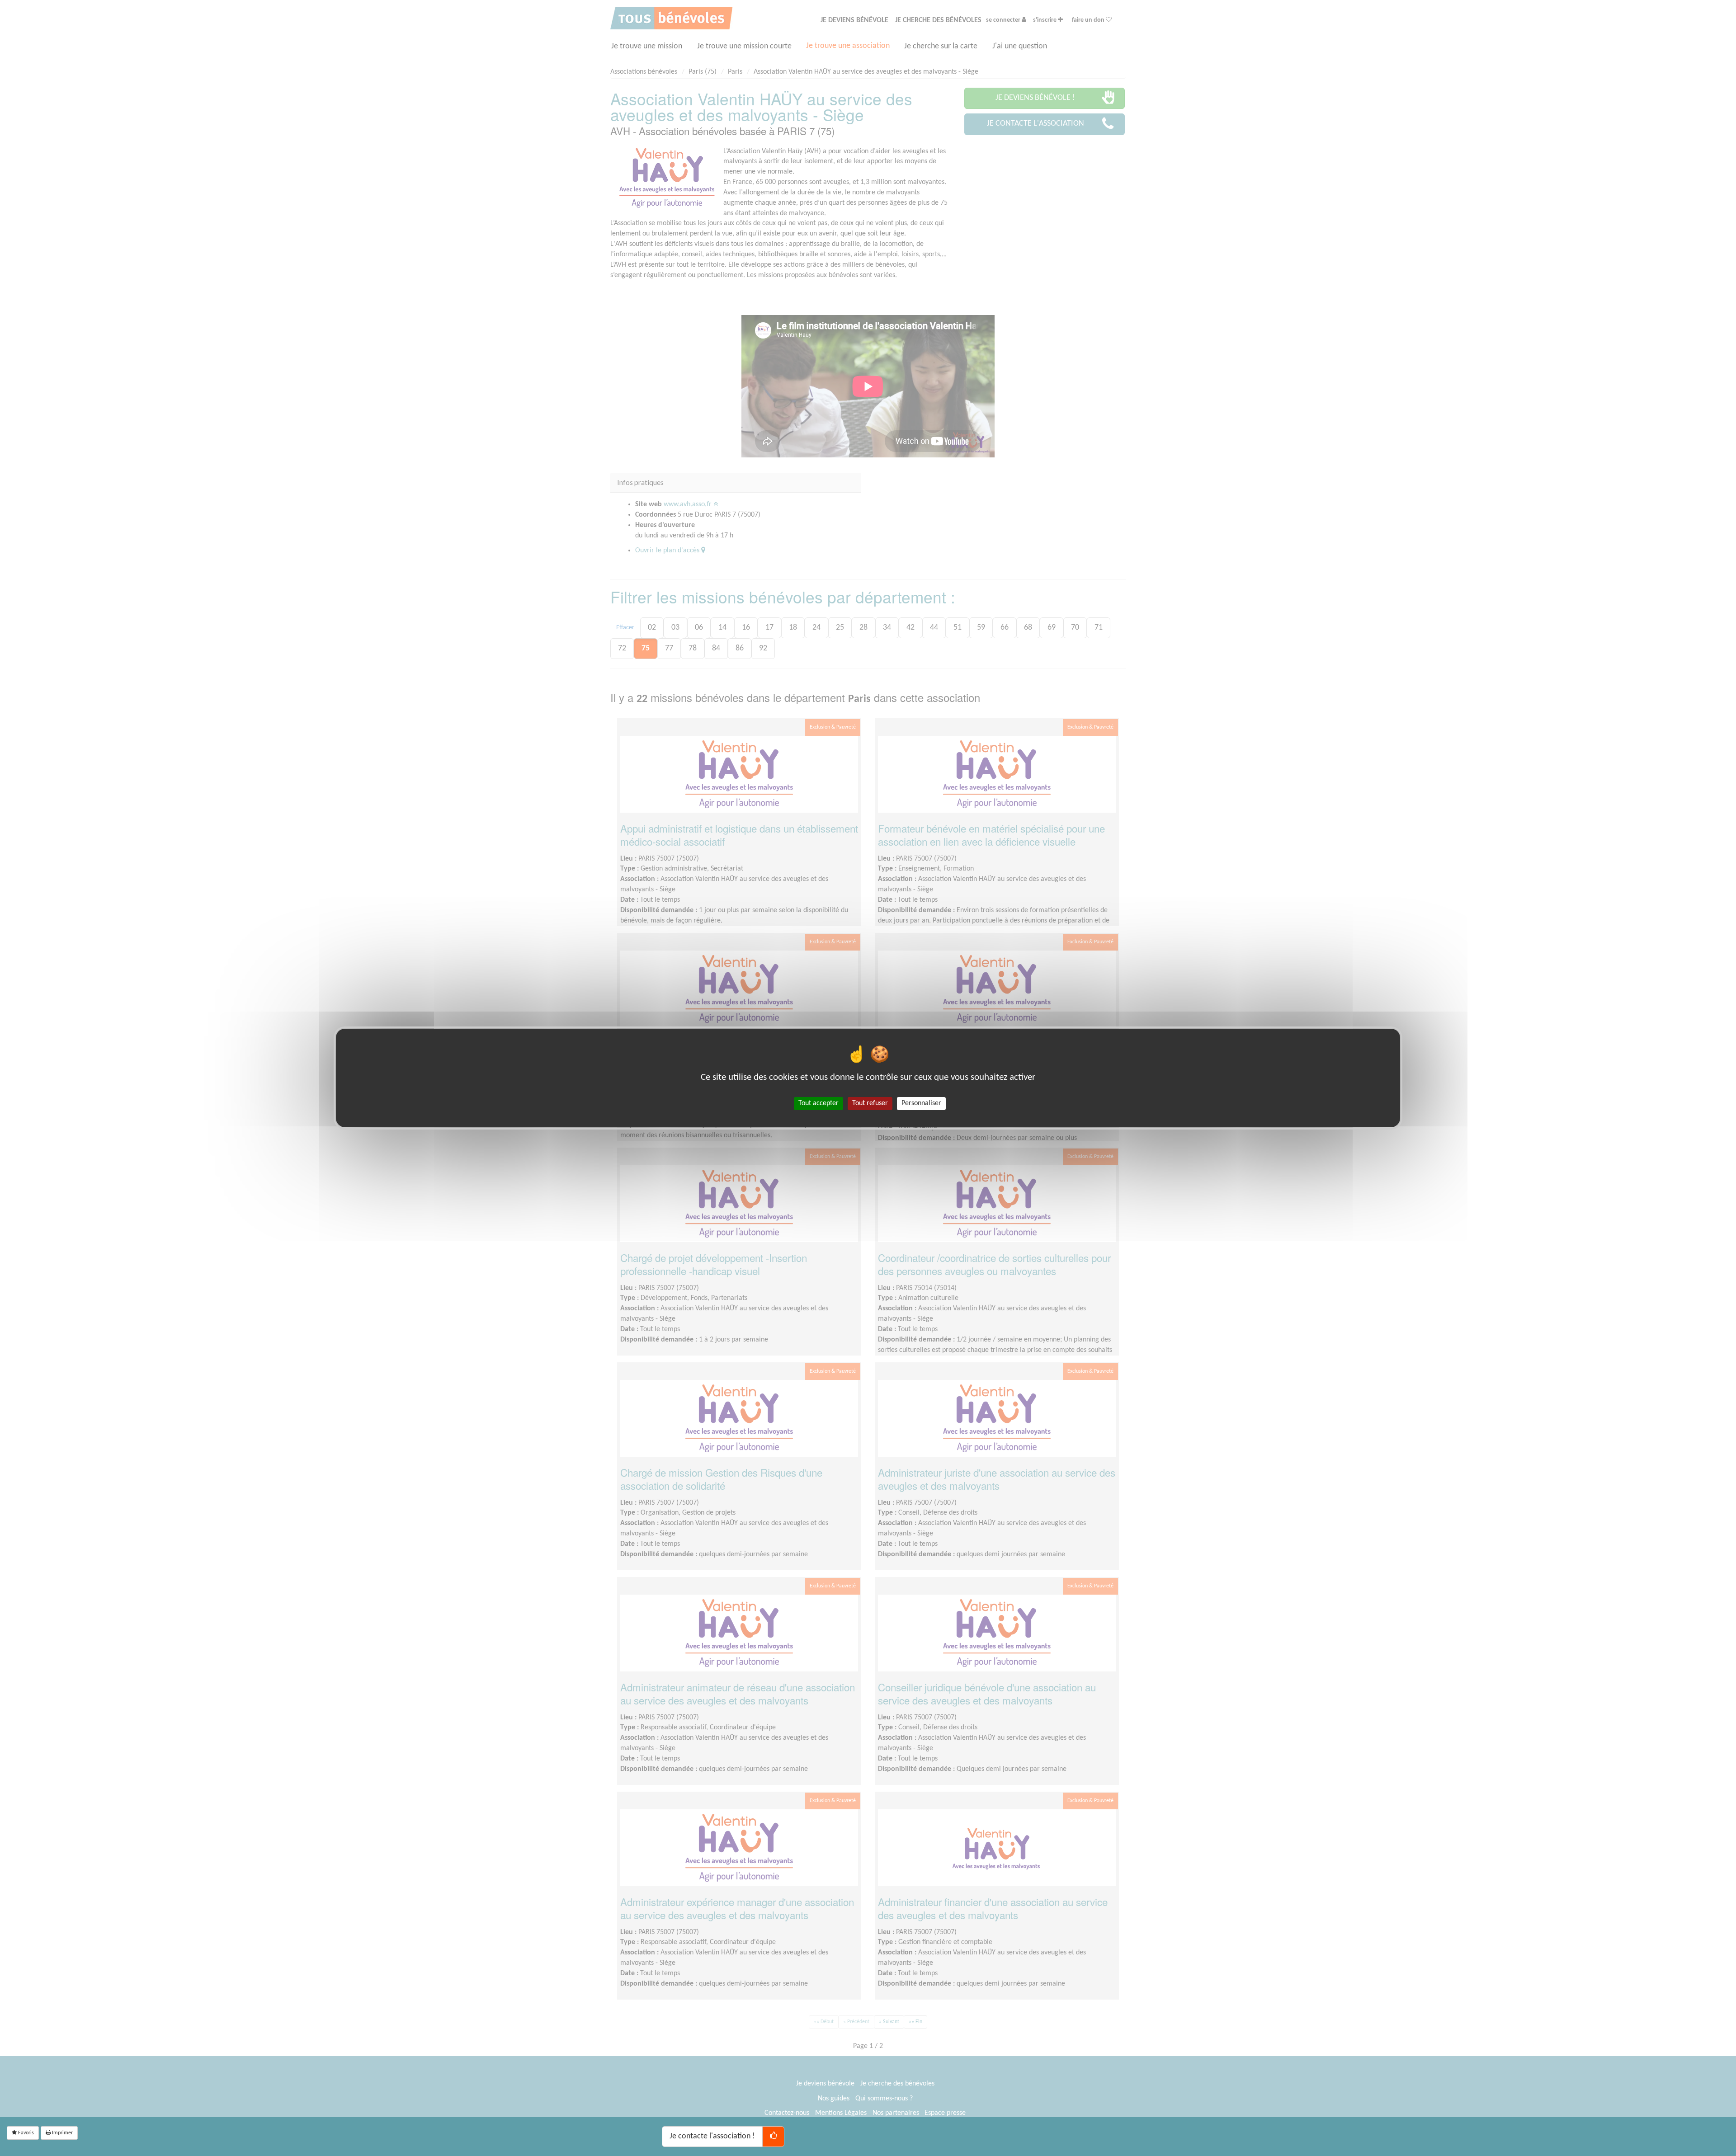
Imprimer (62, 2133)
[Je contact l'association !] (773, 2137)
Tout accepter (818, 1103)
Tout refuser (870, 1103)
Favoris (25, 2133)
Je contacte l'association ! (712, 2136)
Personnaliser (921, 1103)
